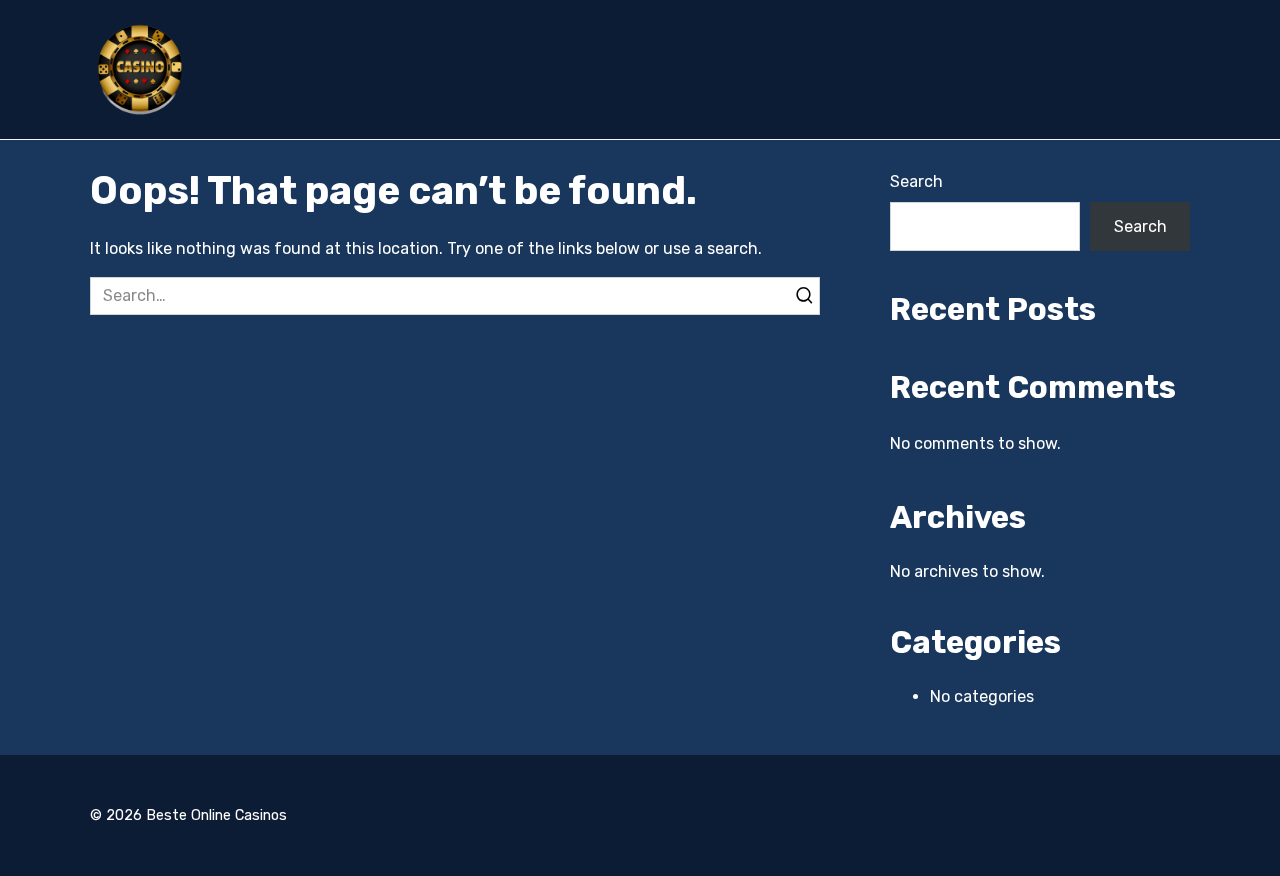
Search (916, 181)
